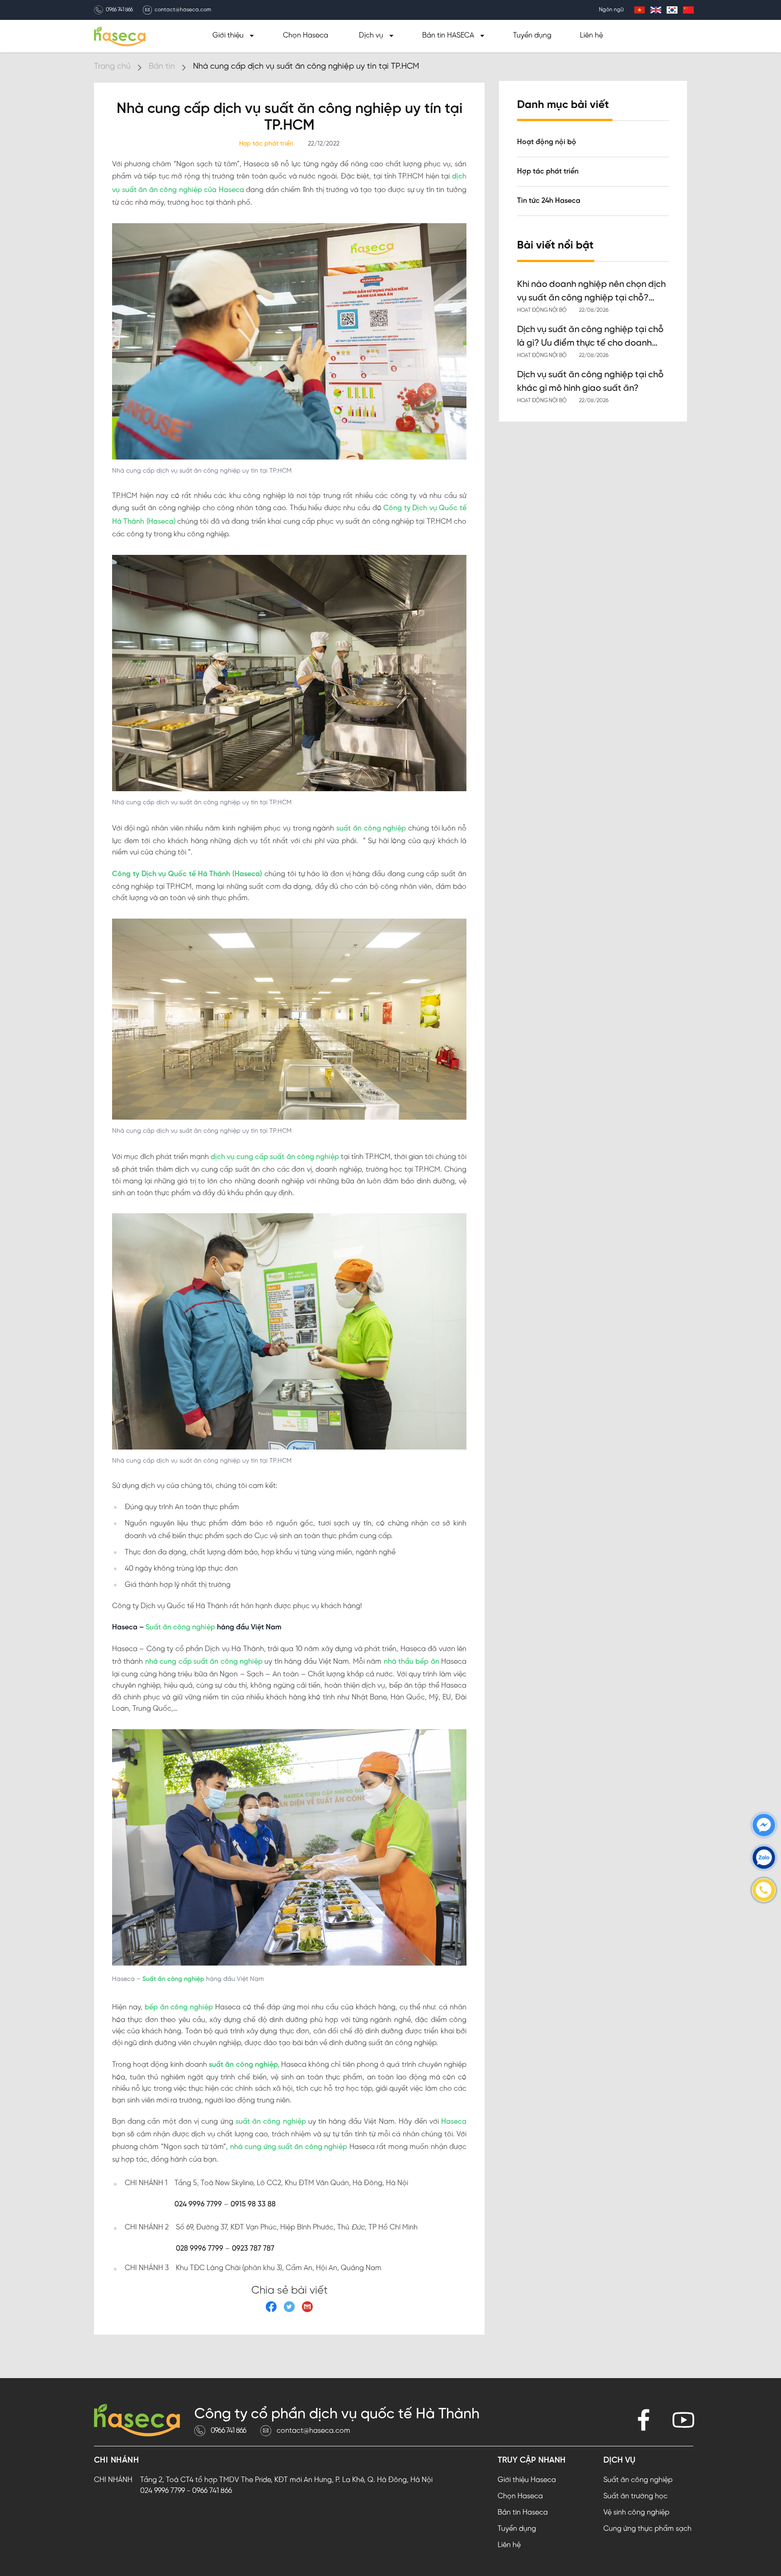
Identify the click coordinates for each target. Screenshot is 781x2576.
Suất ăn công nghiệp (180, 1627)
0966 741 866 (119, 10)
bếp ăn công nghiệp (179, 2007)
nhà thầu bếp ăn (412, 1662)
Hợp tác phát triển (548, 171)
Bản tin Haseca (523, 2513)
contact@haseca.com (183, 10)
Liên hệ (591, 35)
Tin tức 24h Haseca (549, 201)
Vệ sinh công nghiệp (636, 2513)
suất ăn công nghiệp (371, 828)
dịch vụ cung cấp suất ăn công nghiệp (275, 1157)
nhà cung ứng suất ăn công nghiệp (289, 2147)
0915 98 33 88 (253, 2204)
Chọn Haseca (306, 35)
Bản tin (162, 67)
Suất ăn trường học (635, 2496)
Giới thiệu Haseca (527, 2480)
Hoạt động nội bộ (547, 142)
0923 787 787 (253, 2249)
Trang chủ (112, 67)
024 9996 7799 (198, 2204)
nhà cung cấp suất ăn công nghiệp (204, 1662)
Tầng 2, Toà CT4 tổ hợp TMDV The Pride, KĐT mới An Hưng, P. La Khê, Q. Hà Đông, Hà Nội (286, 2480)
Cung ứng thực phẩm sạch (647, 2529)
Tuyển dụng (532, 35)
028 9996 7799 (200, 2249)
